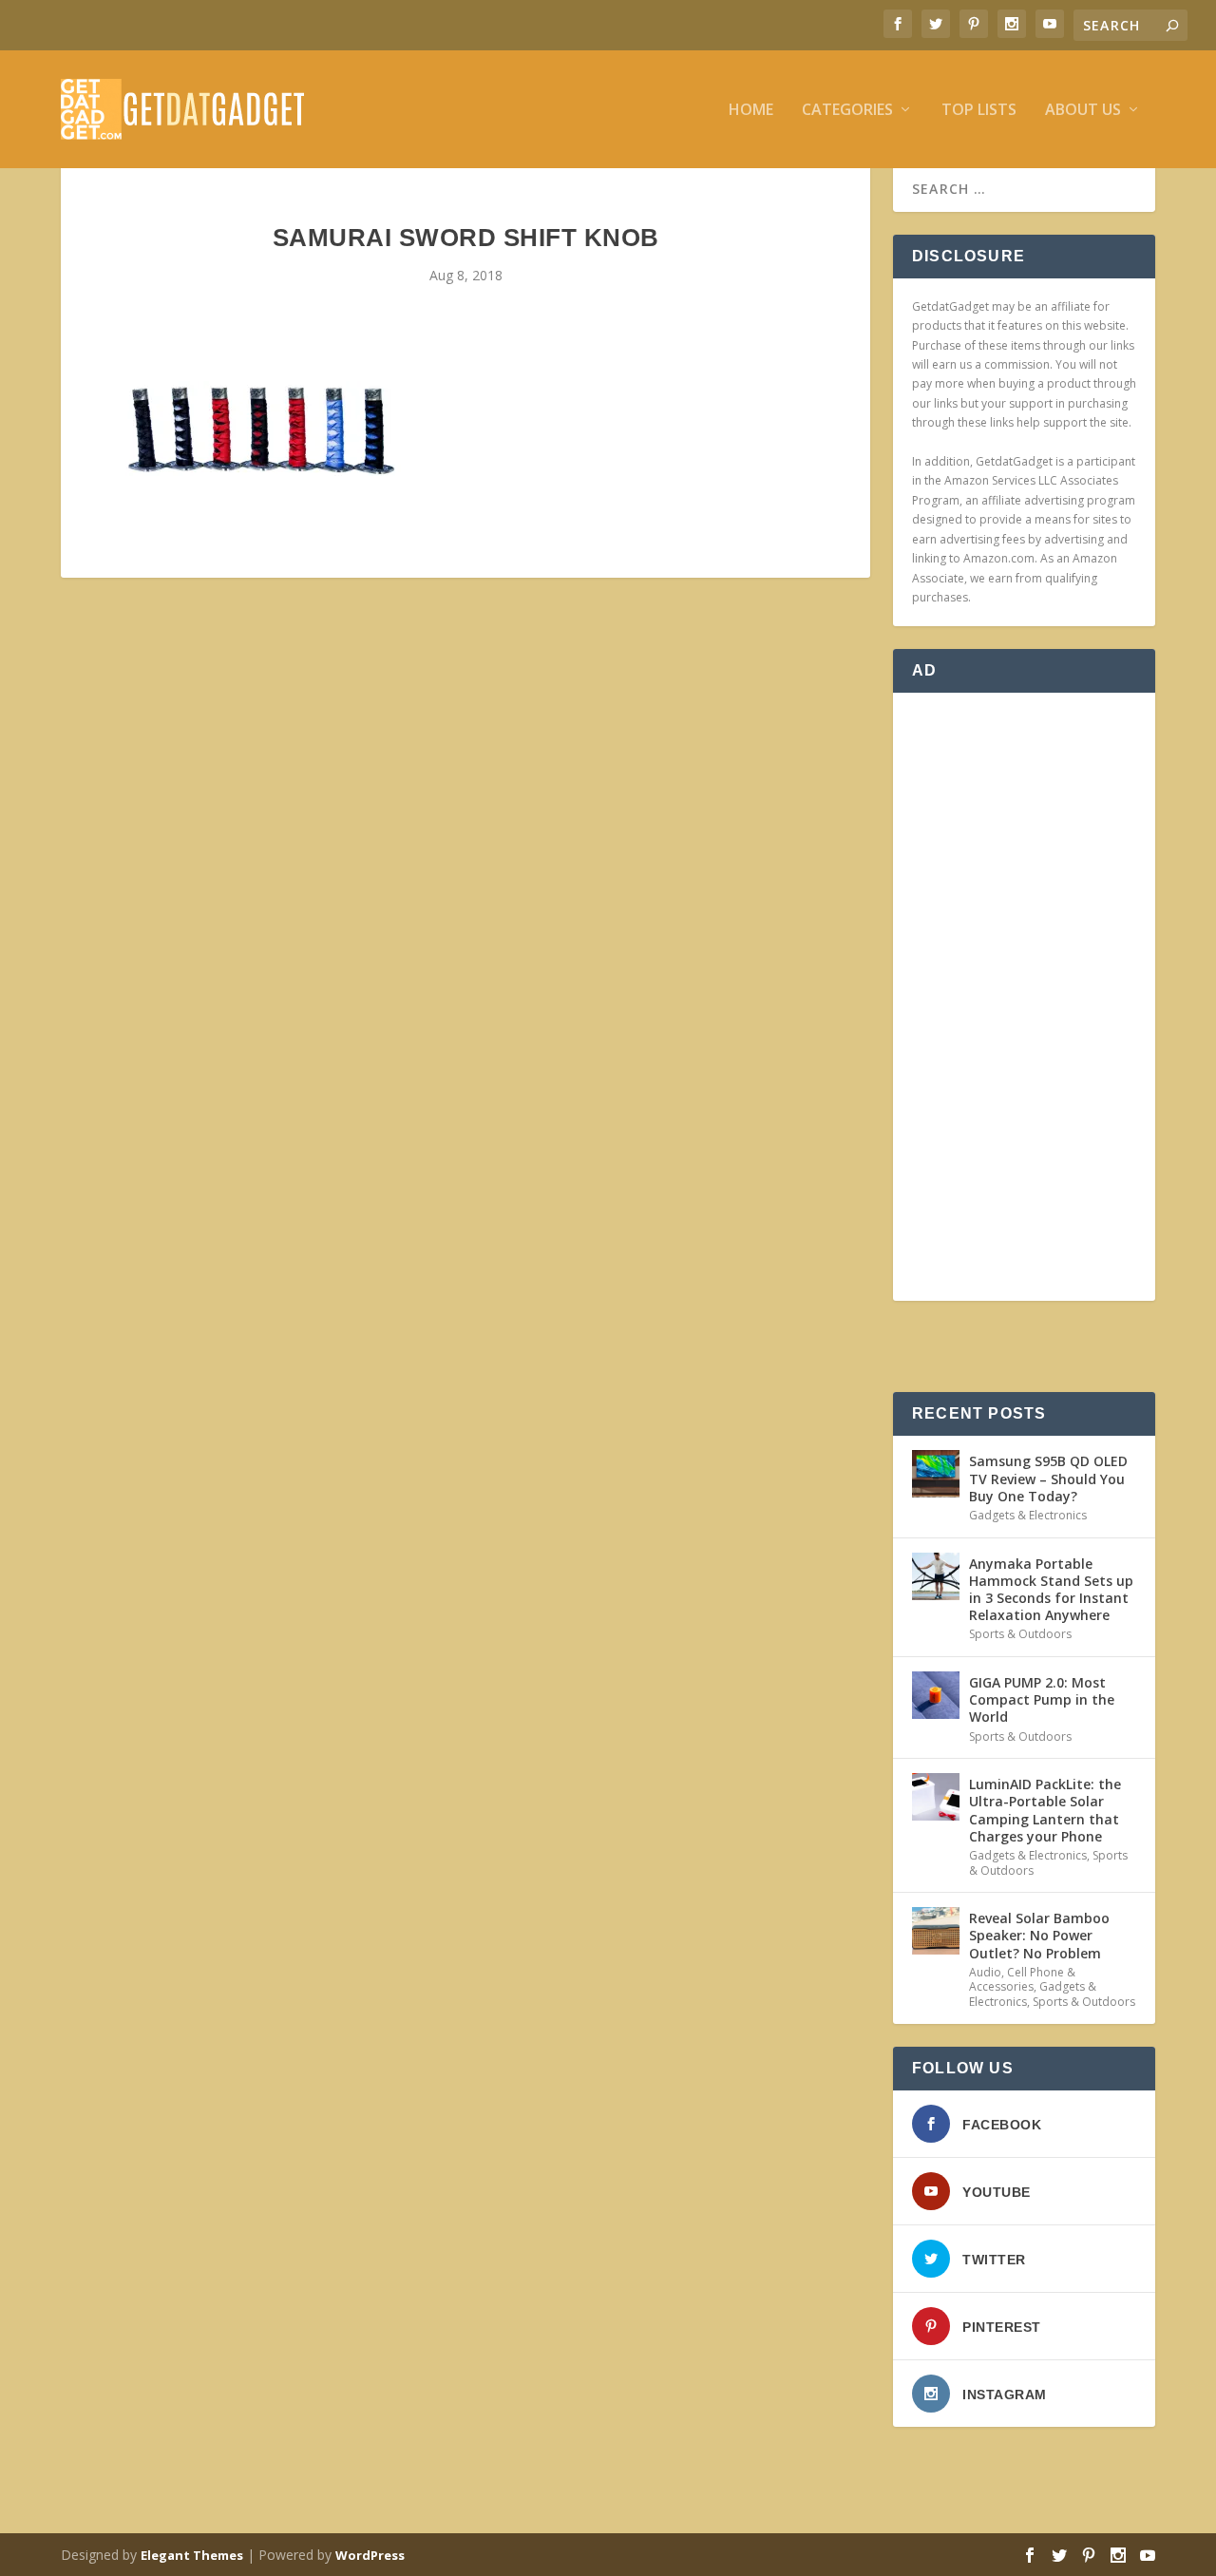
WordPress (370, 2555)
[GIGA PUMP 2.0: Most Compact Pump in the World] (936, 1695)
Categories (847, 111)
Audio (985, 1972)
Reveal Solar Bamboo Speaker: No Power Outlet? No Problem (1039, 1935)
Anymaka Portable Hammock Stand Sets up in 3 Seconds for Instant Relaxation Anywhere (1051, 1590)
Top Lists (979, 111)
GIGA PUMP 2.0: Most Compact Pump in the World (1042, 1699)
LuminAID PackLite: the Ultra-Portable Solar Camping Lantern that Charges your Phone (1045, 1810)
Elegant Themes (192, 2555)
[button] (260, 429)
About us (1083, 111)
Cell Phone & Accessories (1022, 1980)
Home (751, 111)
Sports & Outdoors (1020, 1634)
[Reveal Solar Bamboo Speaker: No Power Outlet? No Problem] (936, 1931)
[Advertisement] (1024, 997)
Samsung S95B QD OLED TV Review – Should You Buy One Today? (1048, 1478)
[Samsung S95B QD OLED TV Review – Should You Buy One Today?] (936, 1474)
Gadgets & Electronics (1028, 1515)
